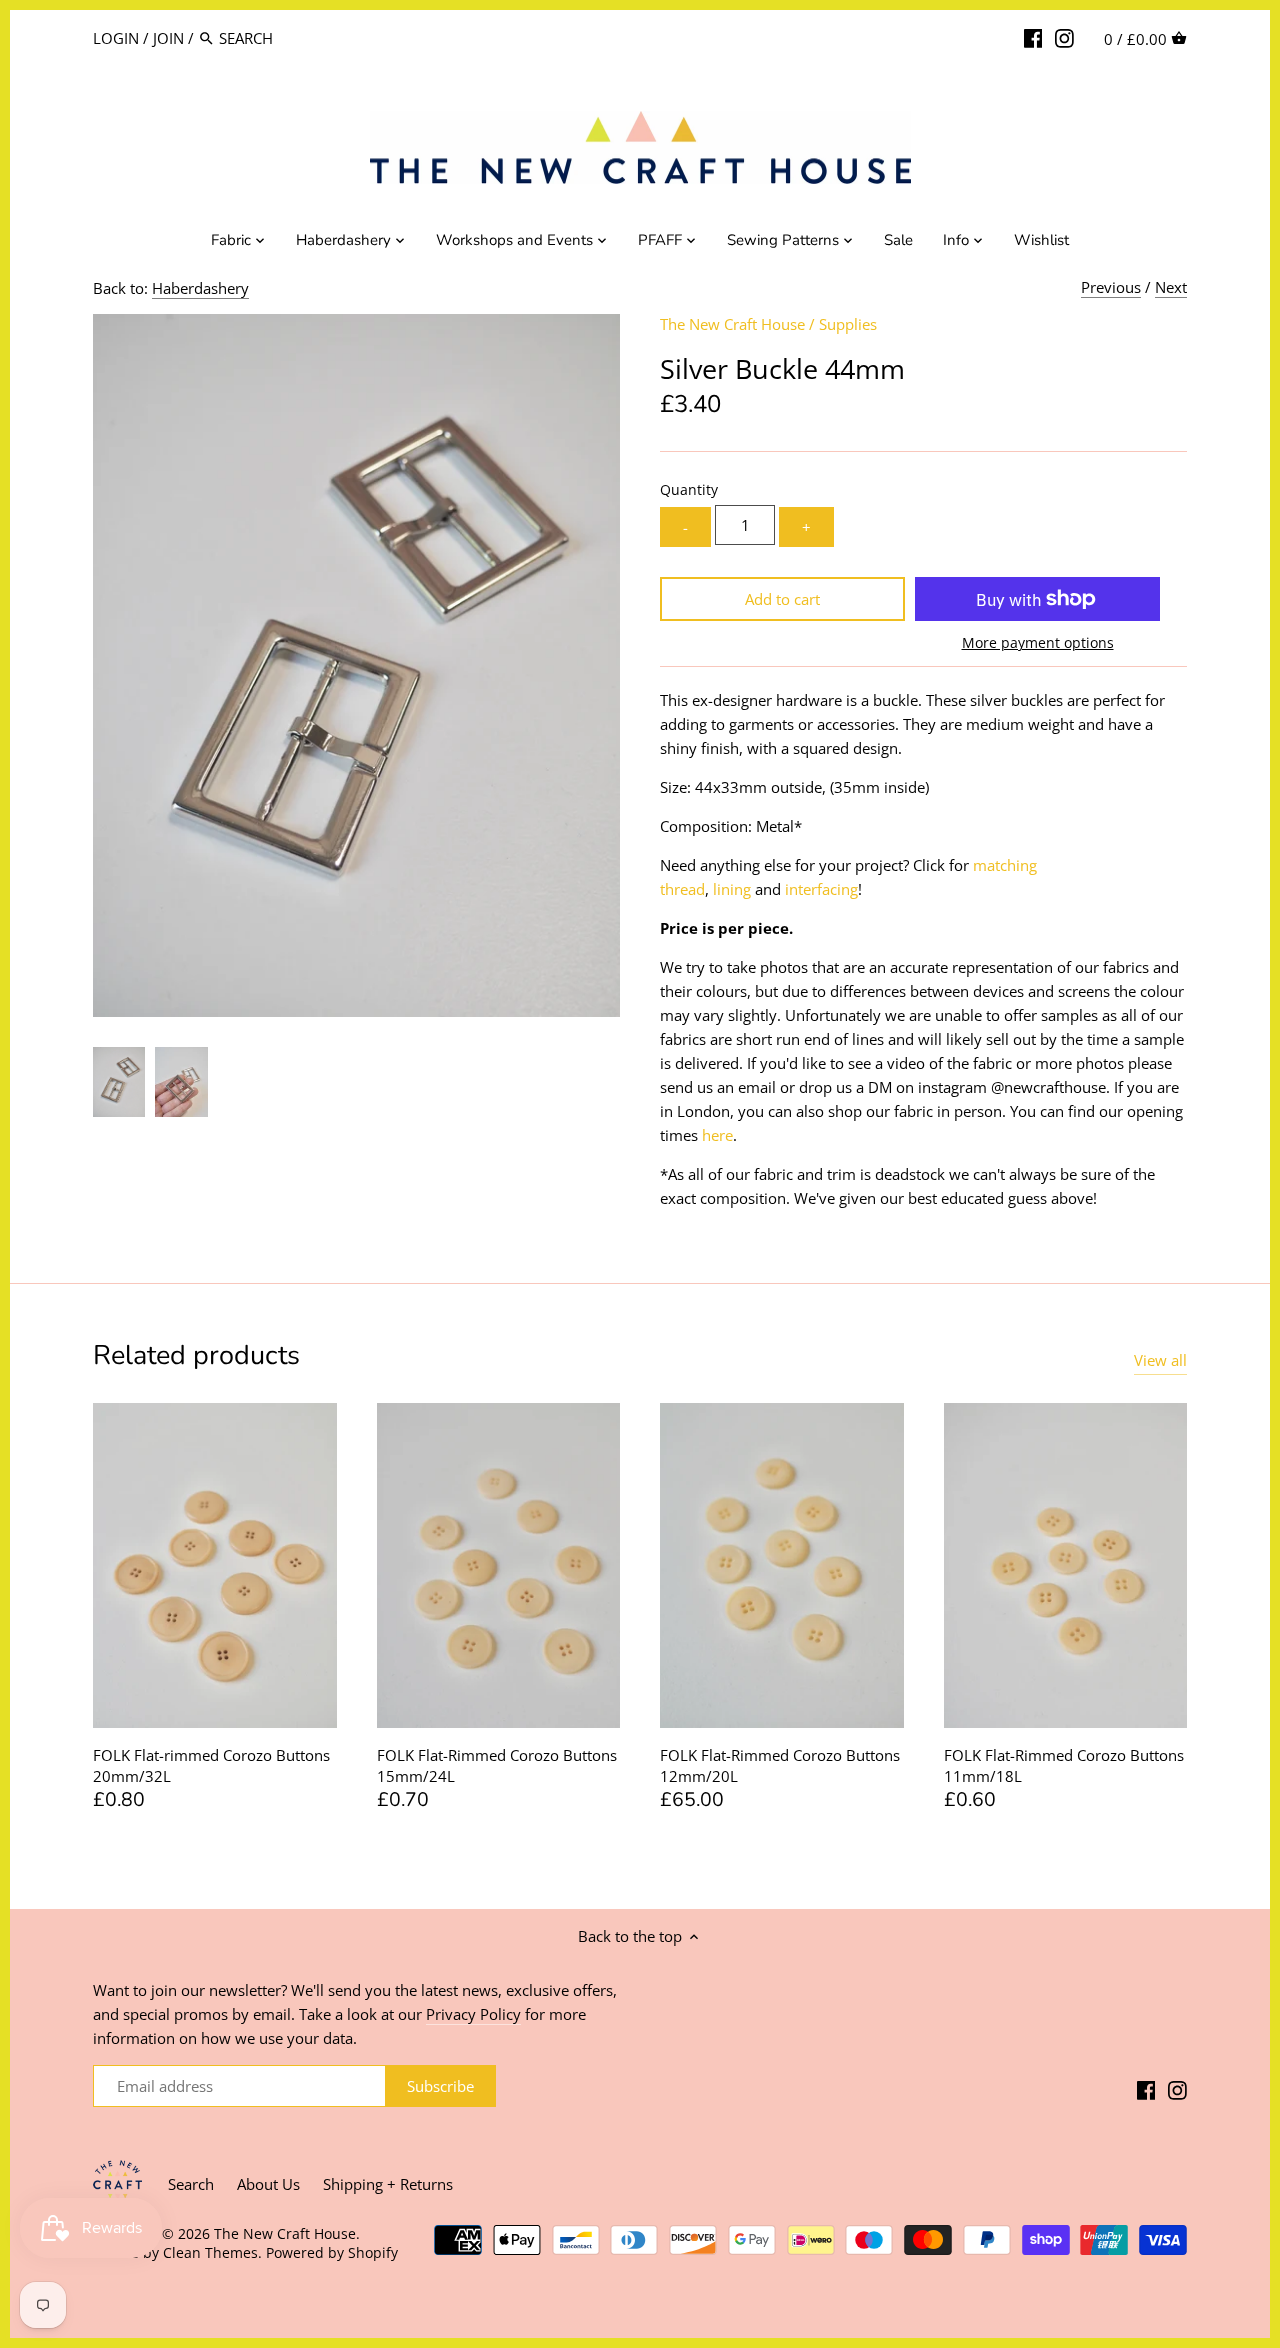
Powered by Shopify (332, 2253)
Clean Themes (210, 2253)
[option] (119, 1082)
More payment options (1038, 642)
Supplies (848, 324)
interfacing (821, 889)
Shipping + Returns (388, 2184)
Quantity (689, 490)
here (717, 1135)
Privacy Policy (473, 2014)
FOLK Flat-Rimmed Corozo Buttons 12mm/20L (780, 1765)
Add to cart (782, 599)
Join (168, 38)
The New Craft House (732, 324)
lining (732, 889)
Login (116, 38)
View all (1160, 1360)
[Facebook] (1033, 37)
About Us (268, 2184)
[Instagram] (1064, 37)
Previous (1111, 287)
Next (1171, 287)
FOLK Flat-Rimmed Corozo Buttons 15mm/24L (497, 1765)
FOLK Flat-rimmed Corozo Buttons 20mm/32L (211, 1765)
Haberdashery (200, 288)
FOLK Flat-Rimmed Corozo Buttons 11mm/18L (1064, 1765)
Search (191, 2184)
